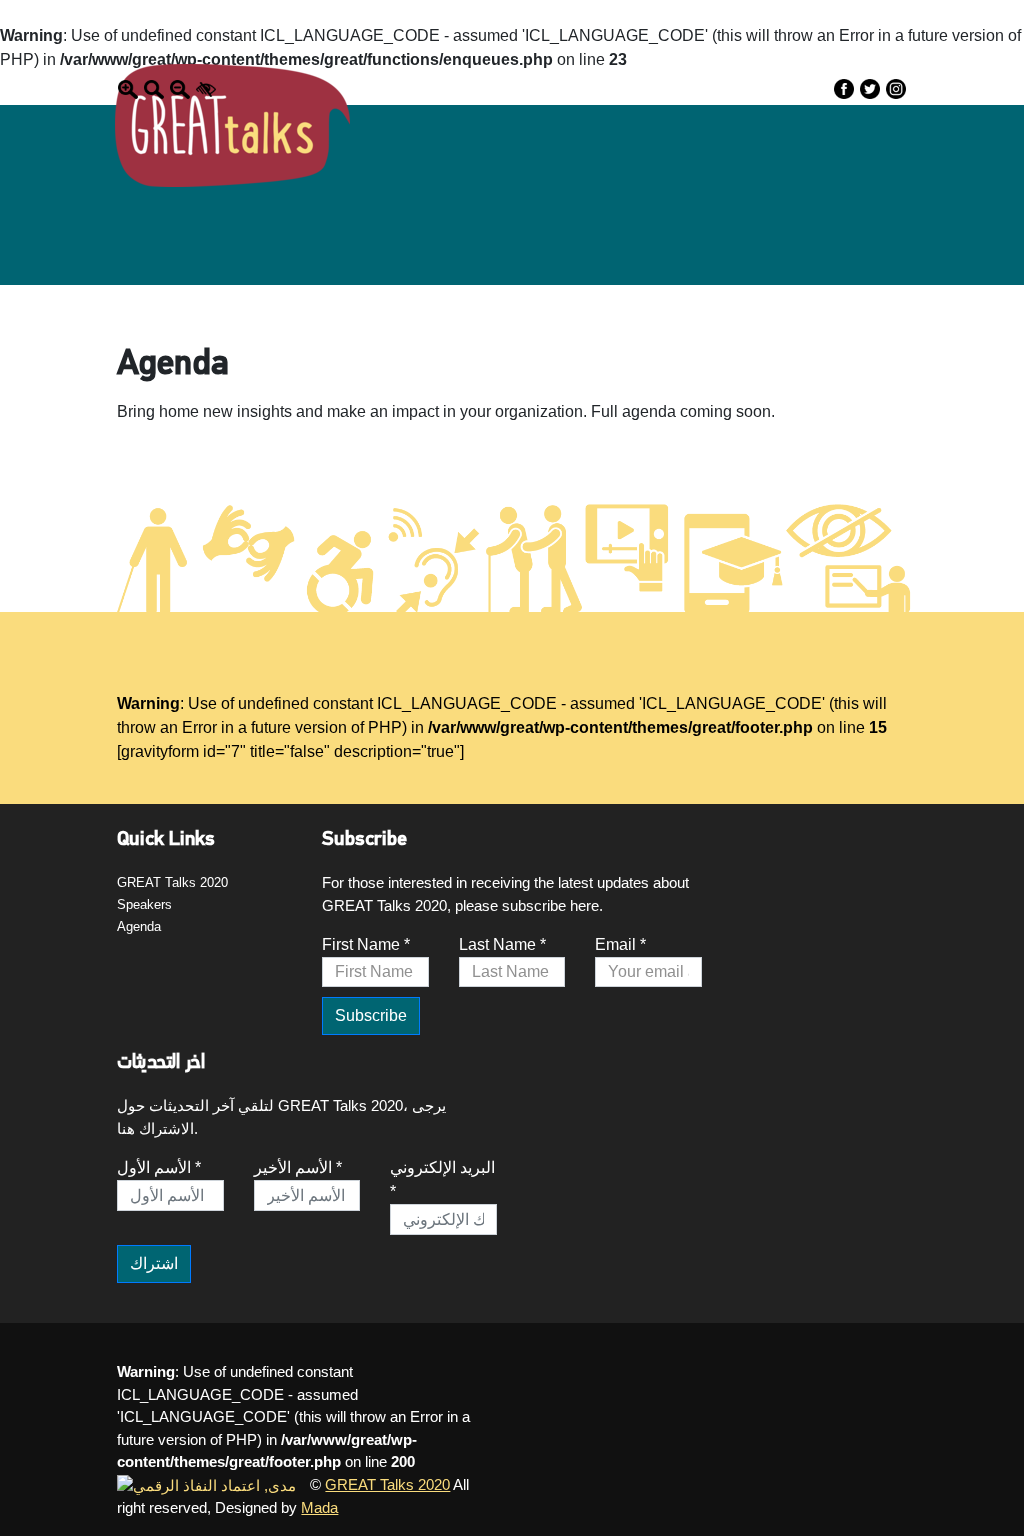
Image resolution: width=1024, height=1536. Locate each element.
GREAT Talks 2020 (172, 882)
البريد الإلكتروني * (442, 1179)
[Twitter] (870, 88)
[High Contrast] (206, 88)
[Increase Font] (128, 88)
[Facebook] (844, 88)
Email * (620, 944)
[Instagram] (896, 88)
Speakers (144, 904)
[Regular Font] (154, 88)
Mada (319, 1507)
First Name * (366, 944)
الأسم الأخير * (298, 1167)
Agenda (139, 926)
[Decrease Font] (180, 88)
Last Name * (502, 944)
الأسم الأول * (159, 1167)
